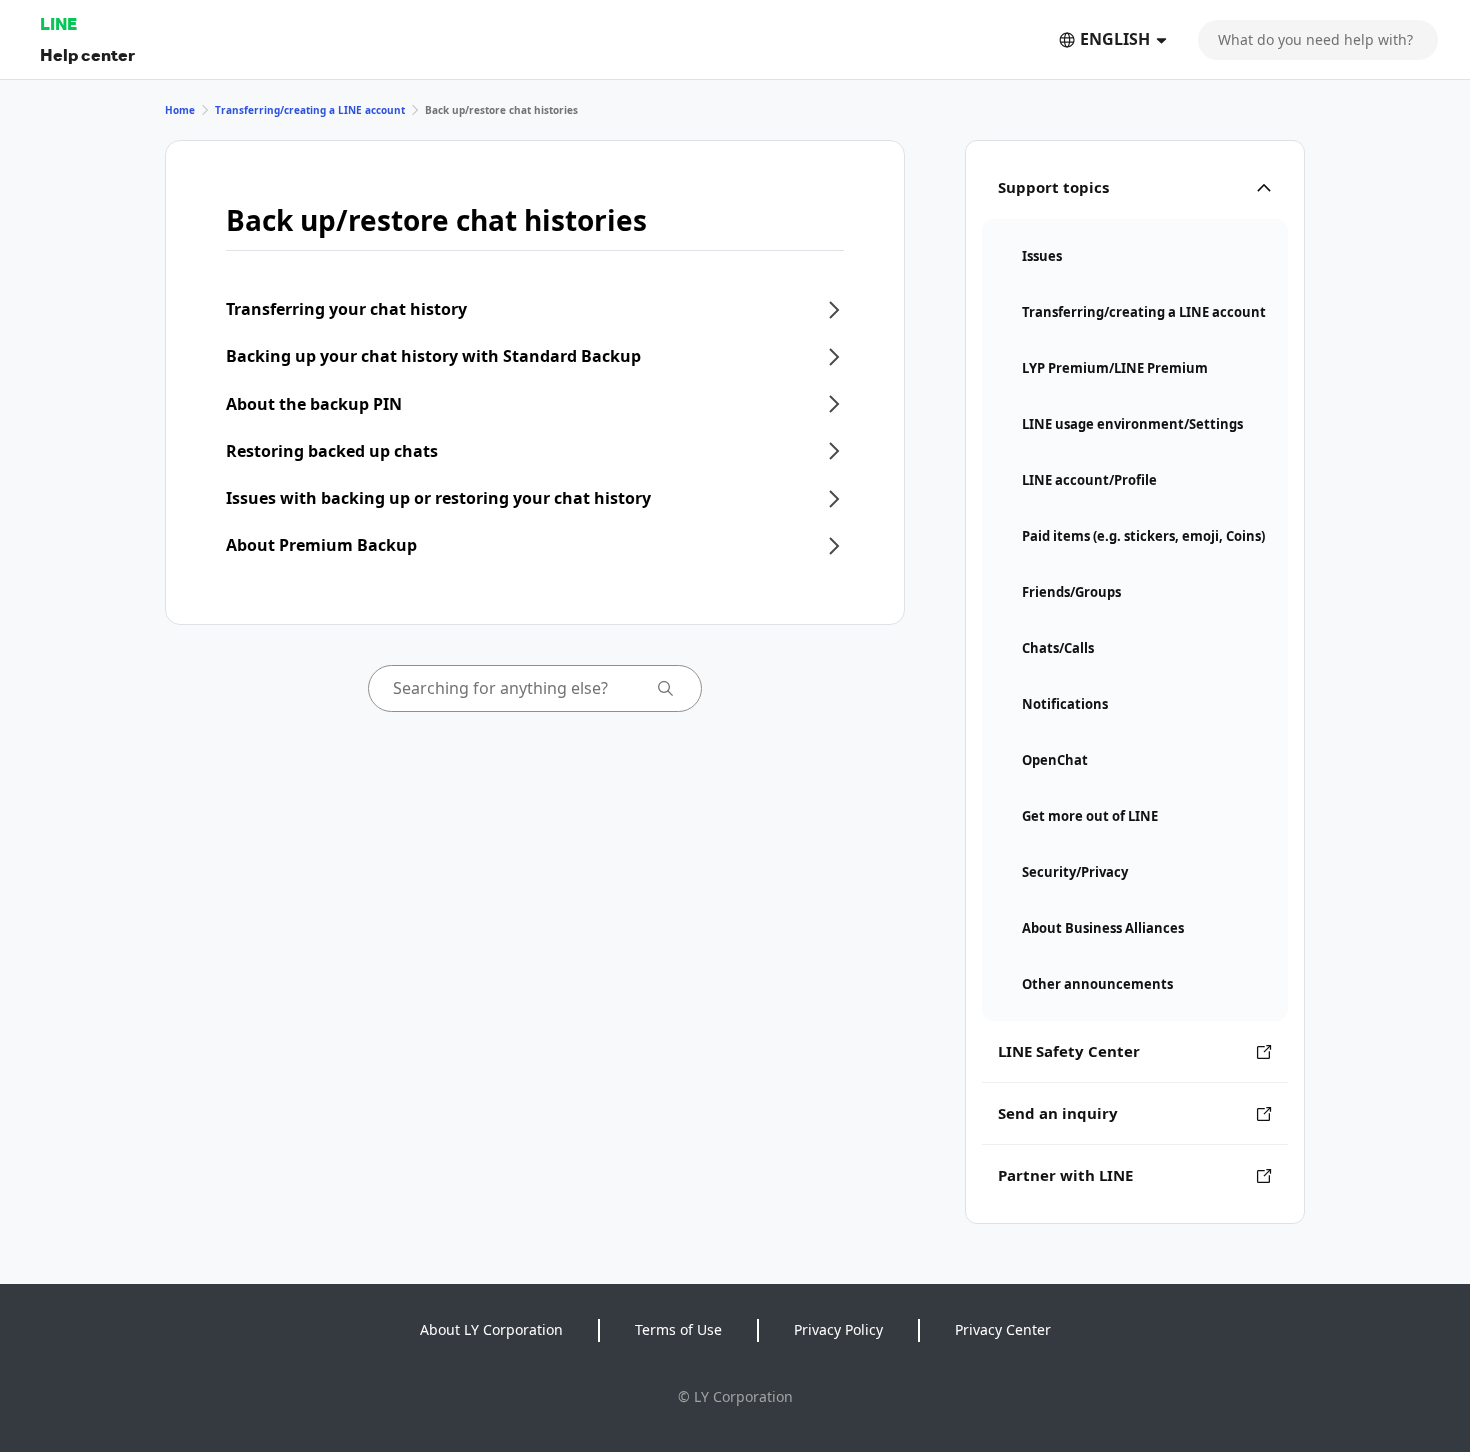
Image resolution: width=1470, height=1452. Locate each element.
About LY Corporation (491, 1329)
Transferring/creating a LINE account (310, 110)
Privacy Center (1003, 1329)
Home (180, 110)
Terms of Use (678, 1329)
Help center (87, 54)
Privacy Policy (838, 1329)
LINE (58, 23)
